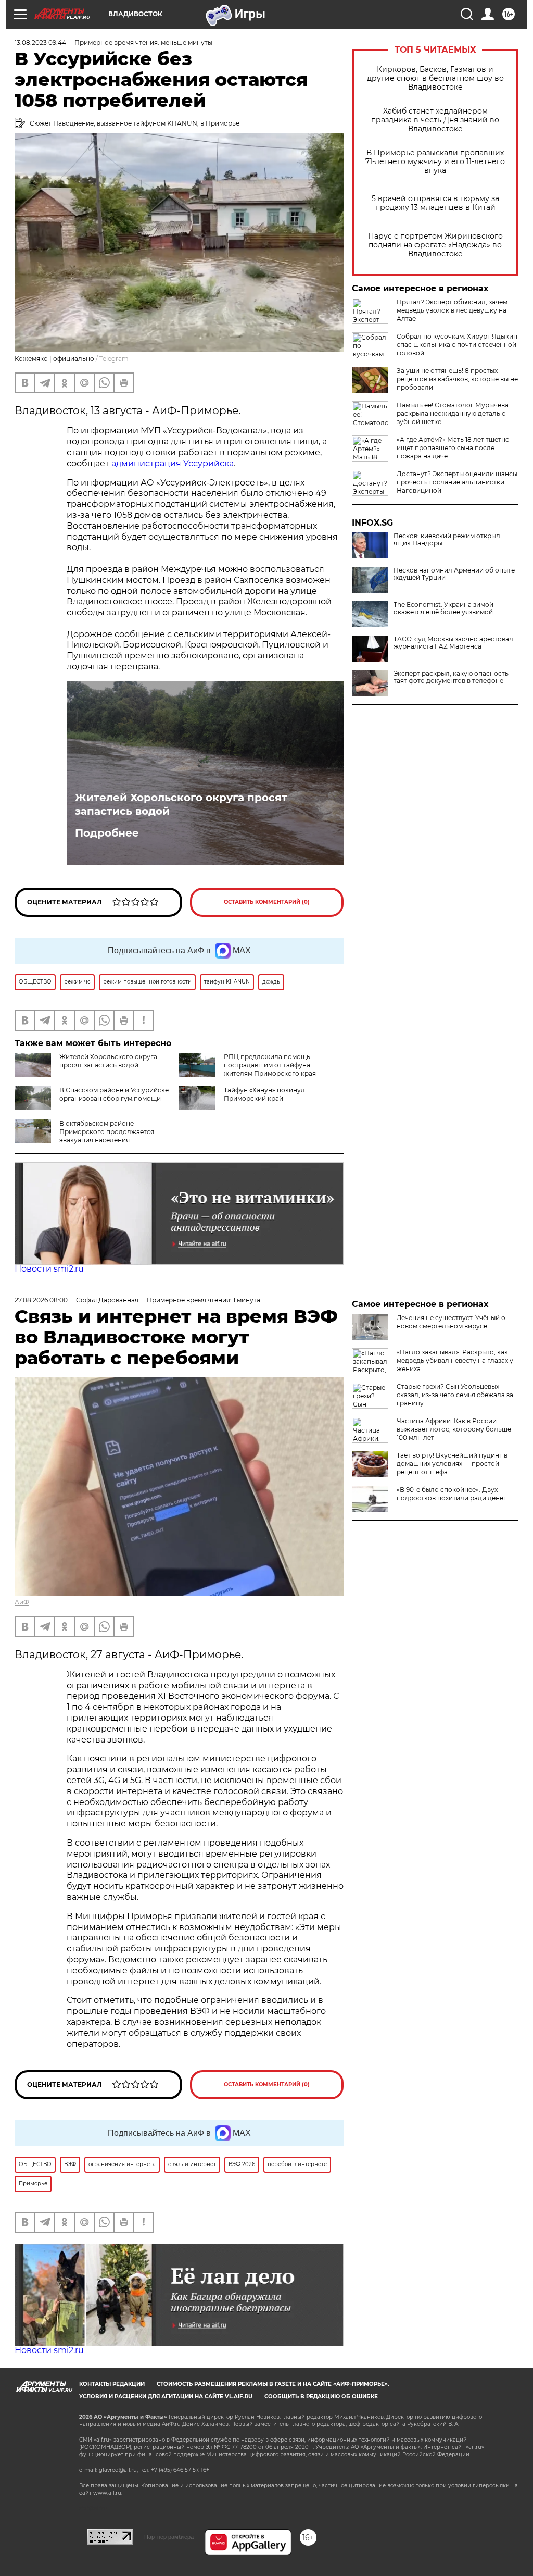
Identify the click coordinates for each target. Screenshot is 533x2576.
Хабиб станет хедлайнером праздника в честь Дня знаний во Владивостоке (435, 120)
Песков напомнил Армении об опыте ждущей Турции (454, 574)
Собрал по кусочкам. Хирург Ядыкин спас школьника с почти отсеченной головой (457, 345)
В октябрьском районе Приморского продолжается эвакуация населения (107, 1132)
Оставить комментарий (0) (267, 902)
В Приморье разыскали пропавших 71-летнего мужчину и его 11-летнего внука (435, 162)
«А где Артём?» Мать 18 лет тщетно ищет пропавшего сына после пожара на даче (453, 448)
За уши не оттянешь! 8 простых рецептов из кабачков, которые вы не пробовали (457, 379)
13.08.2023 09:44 (40, 42)
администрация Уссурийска (173, 463)
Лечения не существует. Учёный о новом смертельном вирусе (451, 1322)
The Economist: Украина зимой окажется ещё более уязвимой (443, 608)
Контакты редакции (112, 2384)
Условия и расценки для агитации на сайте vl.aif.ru (166, 2397)
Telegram (114, 359)
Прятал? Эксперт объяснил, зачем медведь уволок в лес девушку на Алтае (452, 310)
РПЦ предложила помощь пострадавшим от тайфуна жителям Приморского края (270, 1065)
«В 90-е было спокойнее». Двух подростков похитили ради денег (452, 1494)
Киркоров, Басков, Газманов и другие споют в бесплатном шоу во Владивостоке (435, 78)
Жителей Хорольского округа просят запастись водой (181, 804)
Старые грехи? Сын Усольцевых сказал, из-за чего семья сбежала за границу (455, 1395)
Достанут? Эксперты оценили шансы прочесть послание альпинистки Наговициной (457, 482)
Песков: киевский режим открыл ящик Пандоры (447, 540)
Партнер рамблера (169, 2537)
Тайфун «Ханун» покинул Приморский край (264, 1094)
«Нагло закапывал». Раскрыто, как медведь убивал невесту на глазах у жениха (455, 1360)
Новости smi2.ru (49, 1269)
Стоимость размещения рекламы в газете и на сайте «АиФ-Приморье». (273, 2384)
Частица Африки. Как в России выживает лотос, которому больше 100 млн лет (454, 1429)
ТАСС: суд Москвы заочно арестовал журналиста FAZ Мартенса (453, 643)
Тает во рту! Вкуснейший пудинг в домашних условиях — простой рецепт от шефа (452, 1464)
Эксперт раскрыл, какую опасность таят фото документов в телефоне (451, 677)
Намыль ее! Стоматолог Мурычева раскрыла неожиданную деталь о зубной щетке (453, 413)
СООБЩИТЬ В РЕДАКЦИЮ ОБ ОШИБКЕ (321, 2397)
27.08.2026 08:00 (41, 1300)
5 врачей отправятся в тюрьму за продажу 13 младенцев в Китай (435, 203)
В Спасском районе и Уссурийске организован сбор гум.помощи (114, 1094)
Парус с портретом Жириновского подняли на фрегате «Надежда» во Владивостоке (435, 245)
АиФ (22, 1602)
